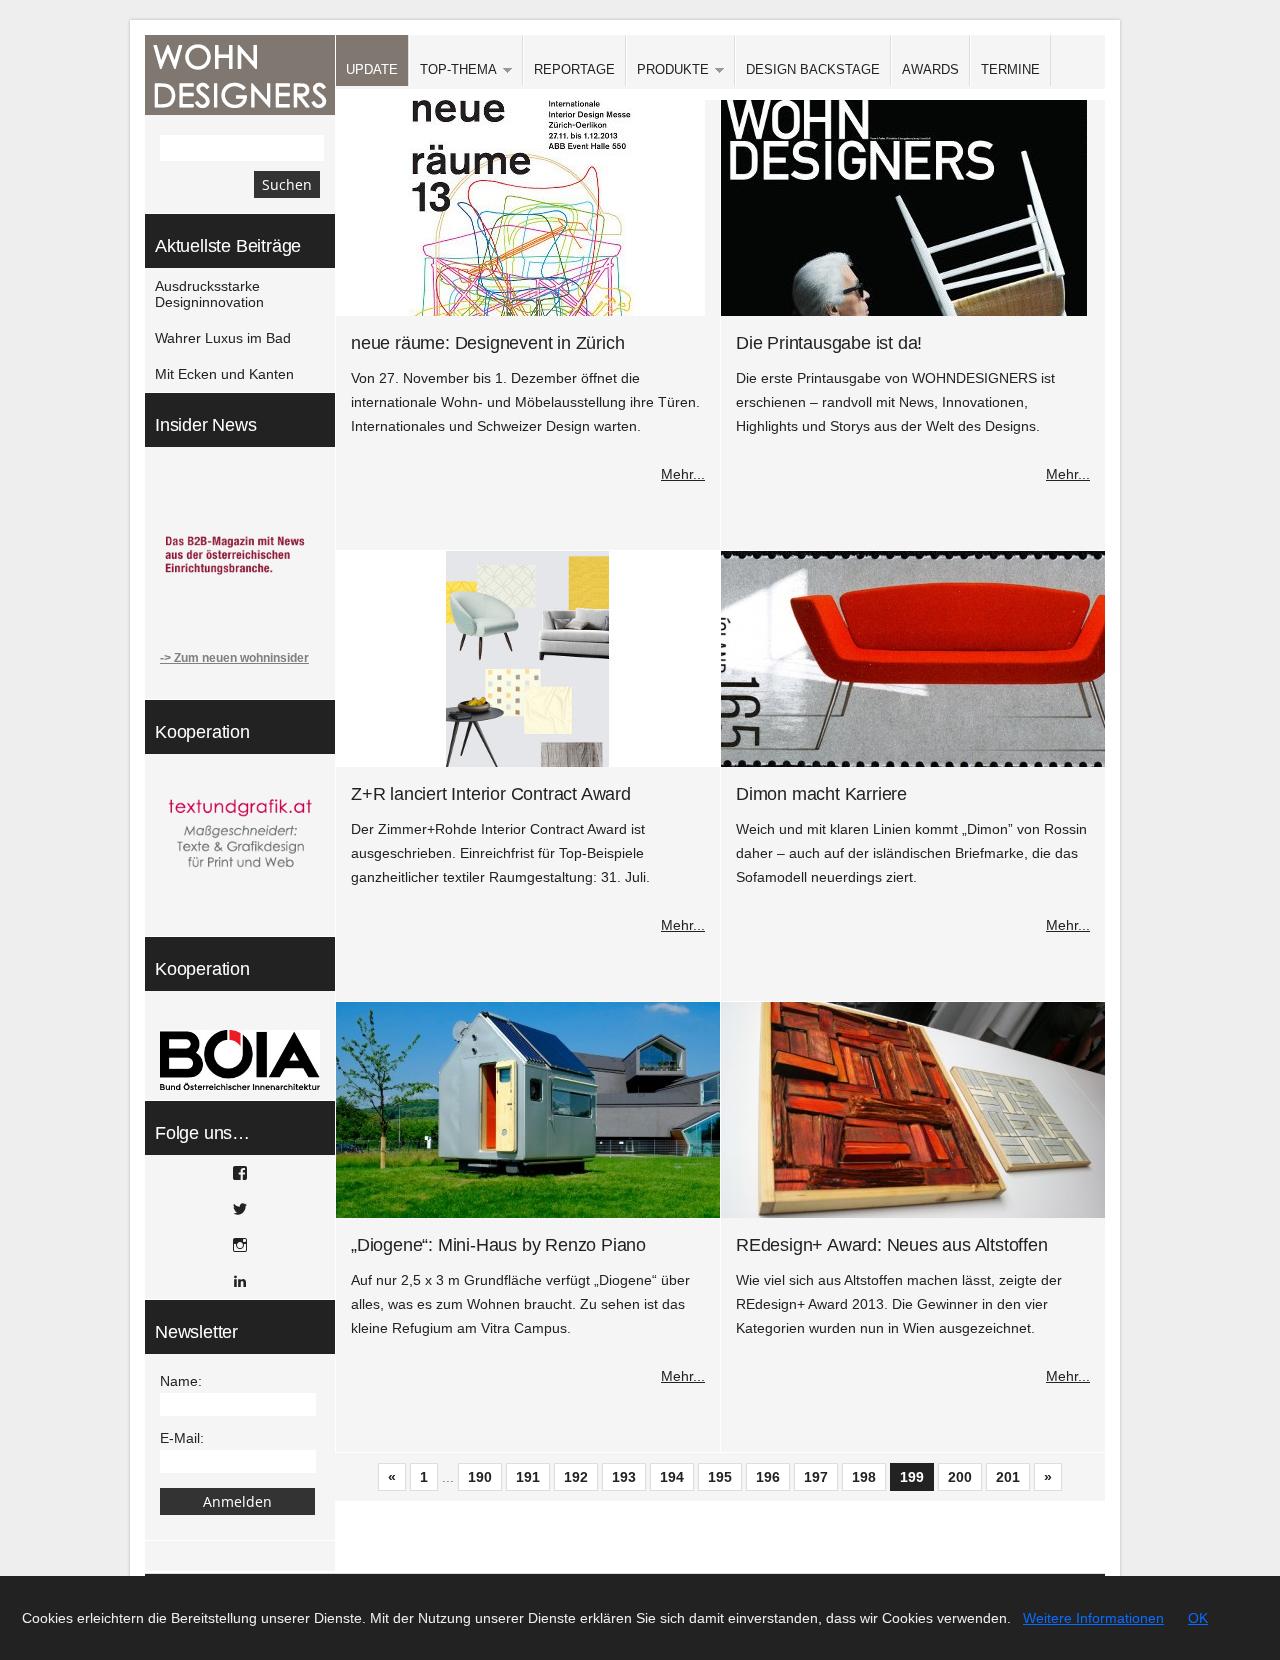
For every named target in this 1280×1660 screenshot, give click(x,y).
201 (1008, 1477)
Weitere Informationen (1093, 1618)
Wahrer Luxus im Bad (223, 338)
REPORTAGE (574, 69)
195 (720, 1477)
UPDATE (372, 69)
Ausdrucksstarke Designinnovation (209, 294)
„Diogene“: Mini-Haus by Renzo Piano (498, 1245)
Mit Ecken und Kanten (224, 374)
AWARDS (930, 69)
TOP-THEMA (453, 70)
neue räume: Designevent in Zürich (487, 343)
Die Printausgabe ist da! (829, 343)
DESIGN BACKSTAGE (813, 69)
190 (480, 1477)
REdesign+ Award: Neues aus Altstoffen (892, 1245)
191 (528, 1477)
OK (1198, 1618)
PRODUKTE (667, 70)
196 (768, 1477)
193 (624, 1477)
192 (576, 1477)
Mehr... (683, 474)
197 (816, 1477)
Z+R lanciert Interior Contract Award (491, 794)
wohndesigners (240, 75)
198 (864, 1477)
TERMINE (1010, 69)
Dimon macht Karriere (821, 794)
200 (960, 1477)
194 (672, 1477)
